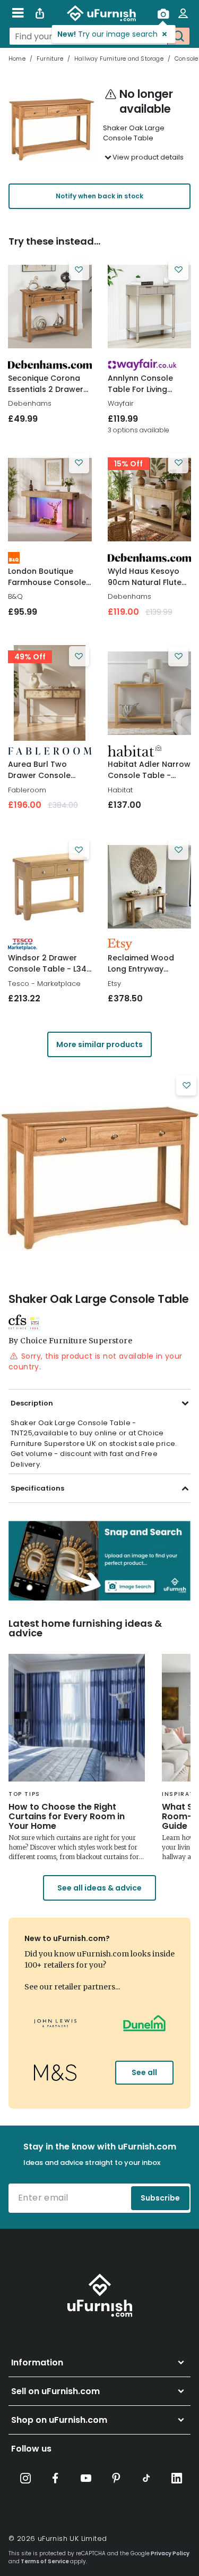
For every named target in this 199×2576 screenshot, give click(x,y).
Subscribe (160, 2198)
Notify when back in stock (99, 196)
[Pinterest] (116, 2478)
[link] (50, 307)
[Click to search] (178, 36)
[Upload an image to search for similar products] (163, 13)
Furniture (50, 58)
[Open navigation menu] (18, 13)
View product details (148, 157)
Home (17, 58)
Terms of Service (45, 2561)
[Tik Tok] (146, 2478)
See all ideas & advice (99, 1888)
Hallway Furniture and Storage (119, 58)
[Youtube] (86, 2478)
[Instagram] (25, 2478)
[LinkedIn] (177, 2478)
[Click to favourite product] (79, 270)
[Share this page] (40, 13)
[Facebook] (56, 2478)
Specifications (37, 1488)
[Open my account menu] (183, 13)
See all (144, 2072)
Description (32, 1403)
